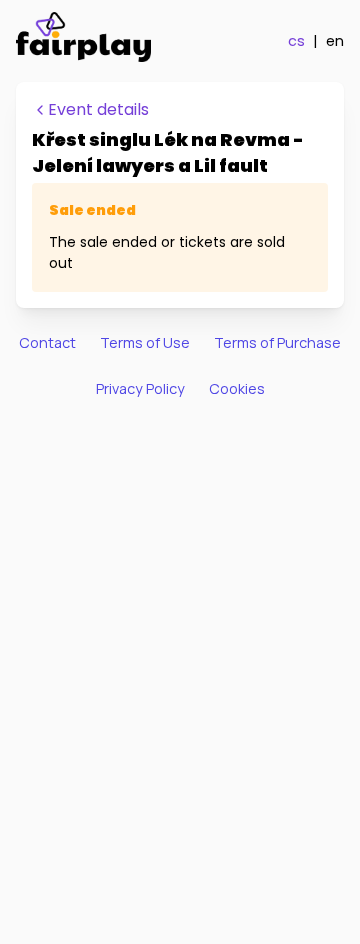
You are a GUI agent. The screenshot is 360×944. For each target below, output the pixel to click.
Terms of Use (145, 342)
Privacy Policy (140, 388)
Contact (47, 342)
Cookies (237, 388)
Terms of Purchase (277, 342)
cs (296, 41)
